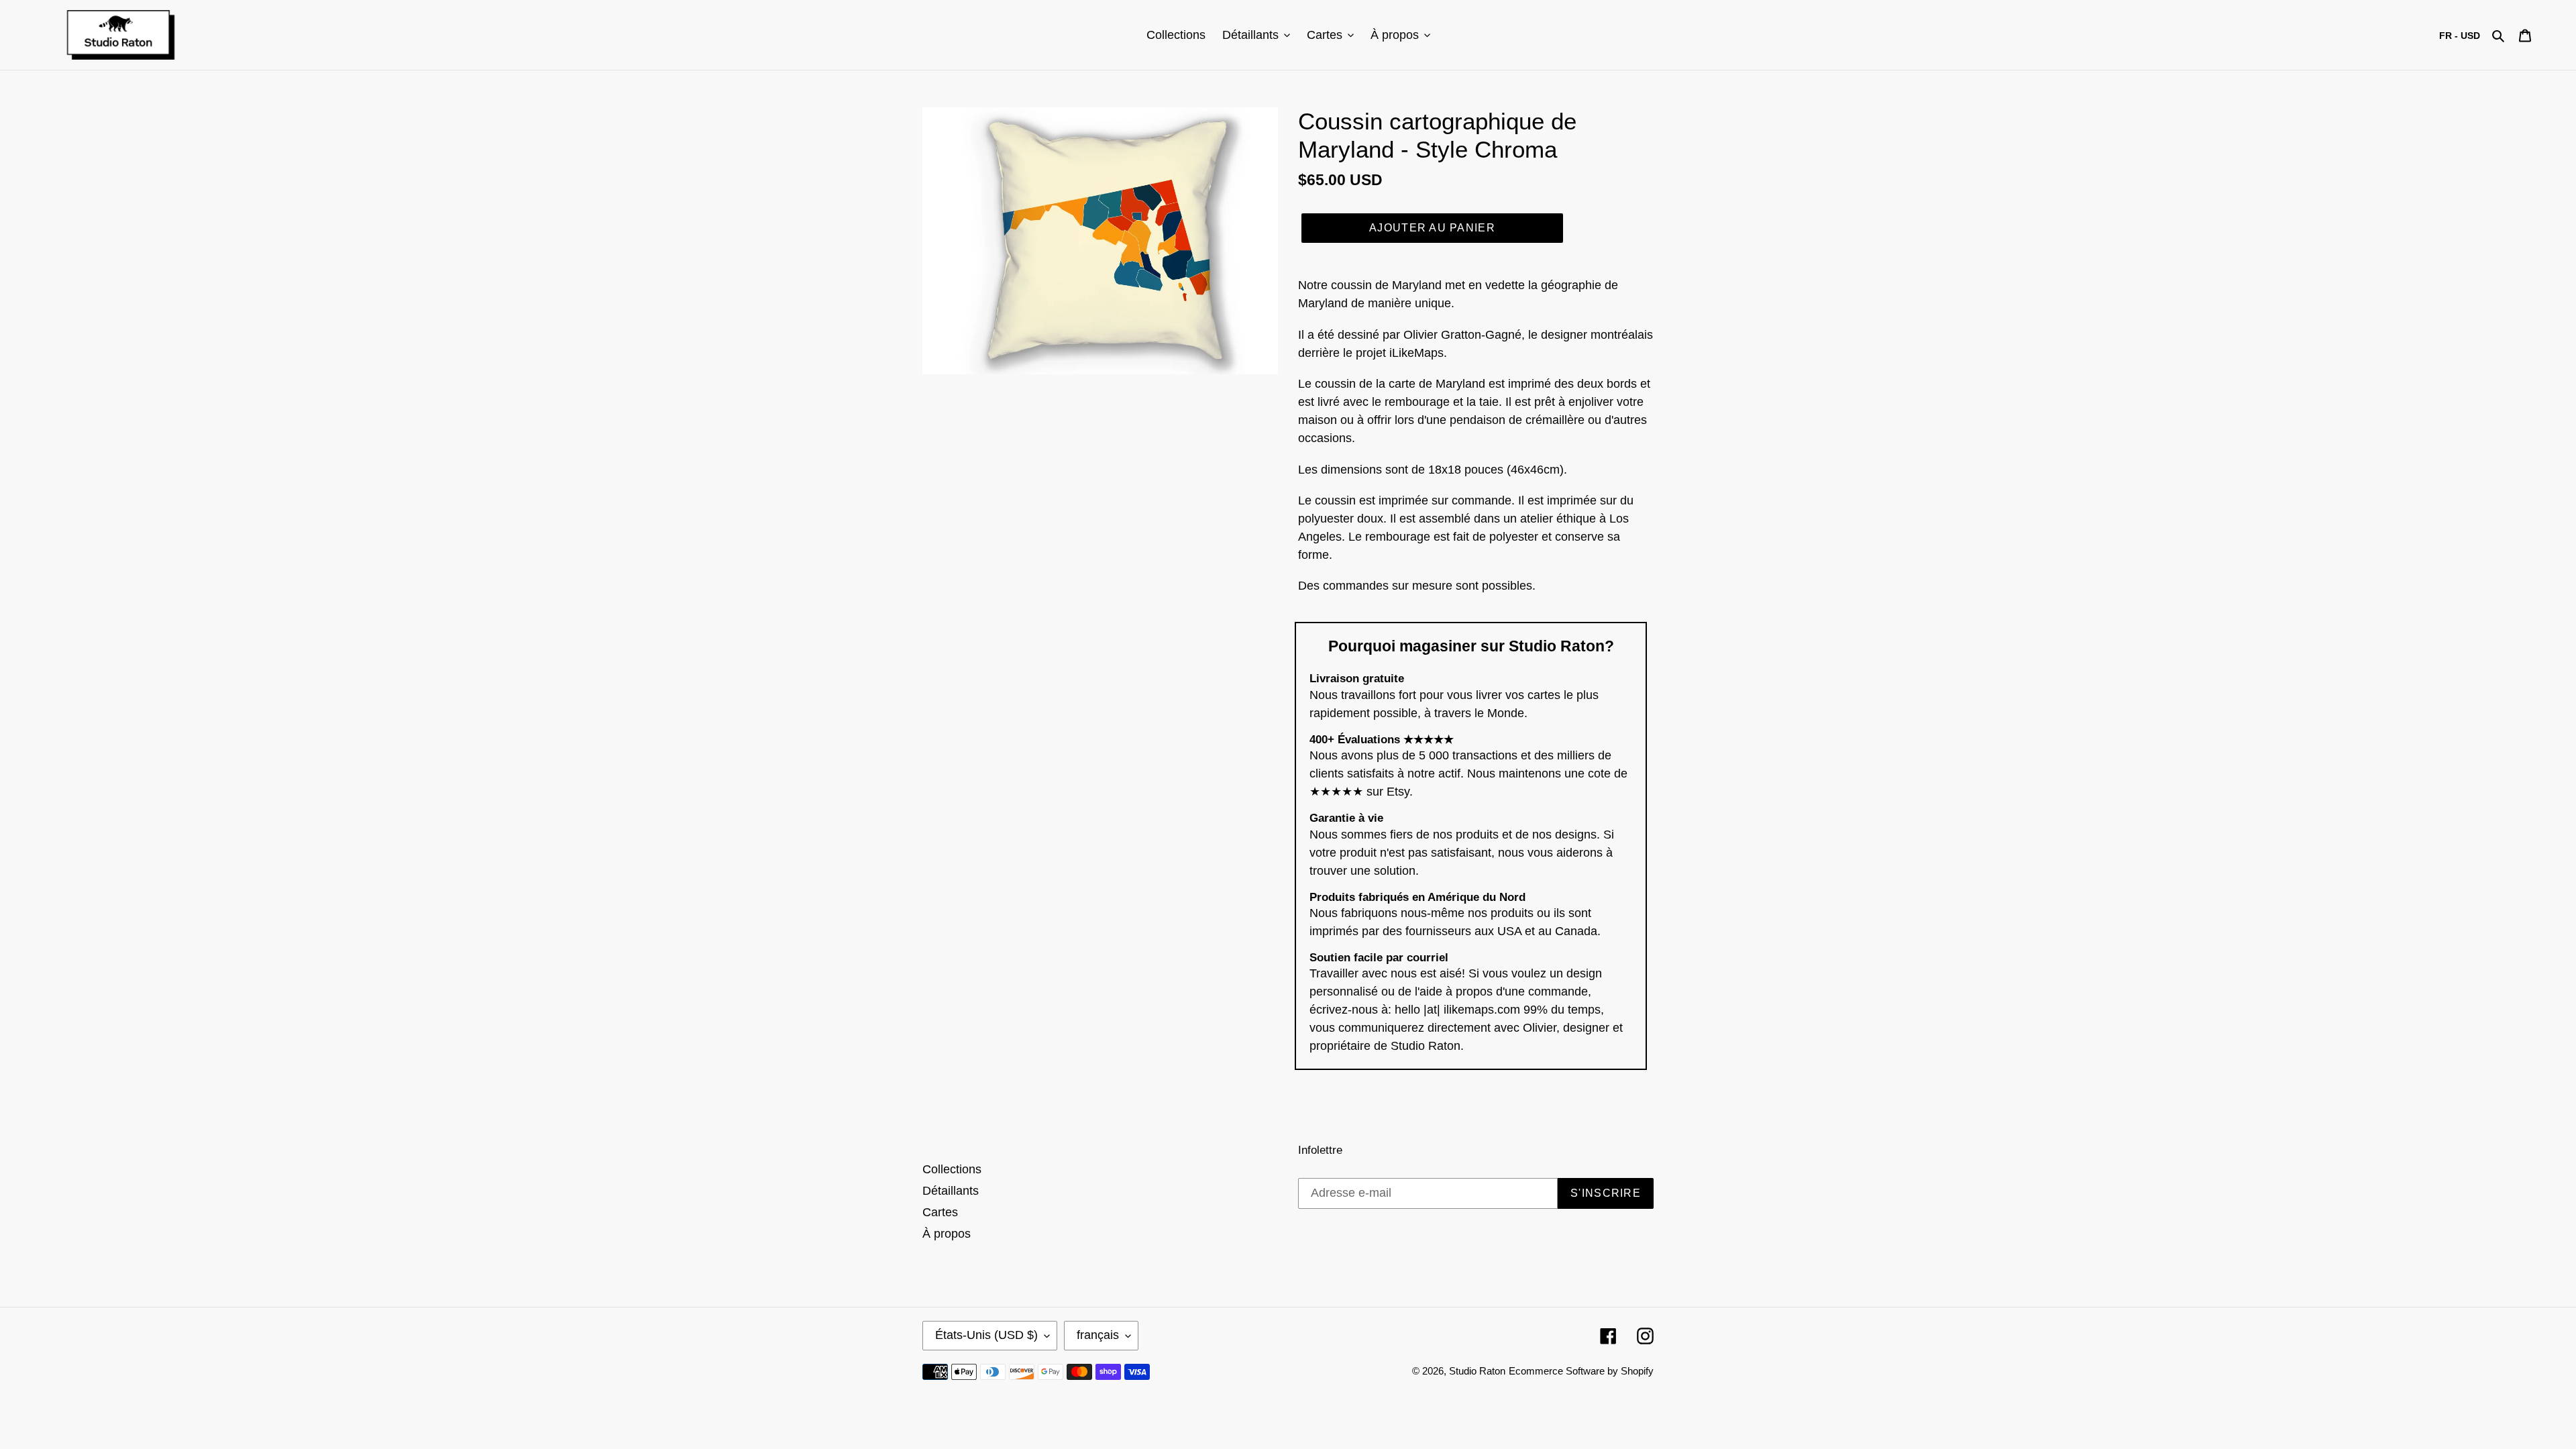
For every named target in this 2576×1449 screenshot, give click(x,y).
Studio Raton (1477, 1371)
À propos (947, 1234)
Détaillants (951, 1191)
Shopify (1637, 1371)
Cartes (940, 1212)
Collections (952, 1169)
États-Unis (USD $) (986, 1335)
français (1098, 1335)
